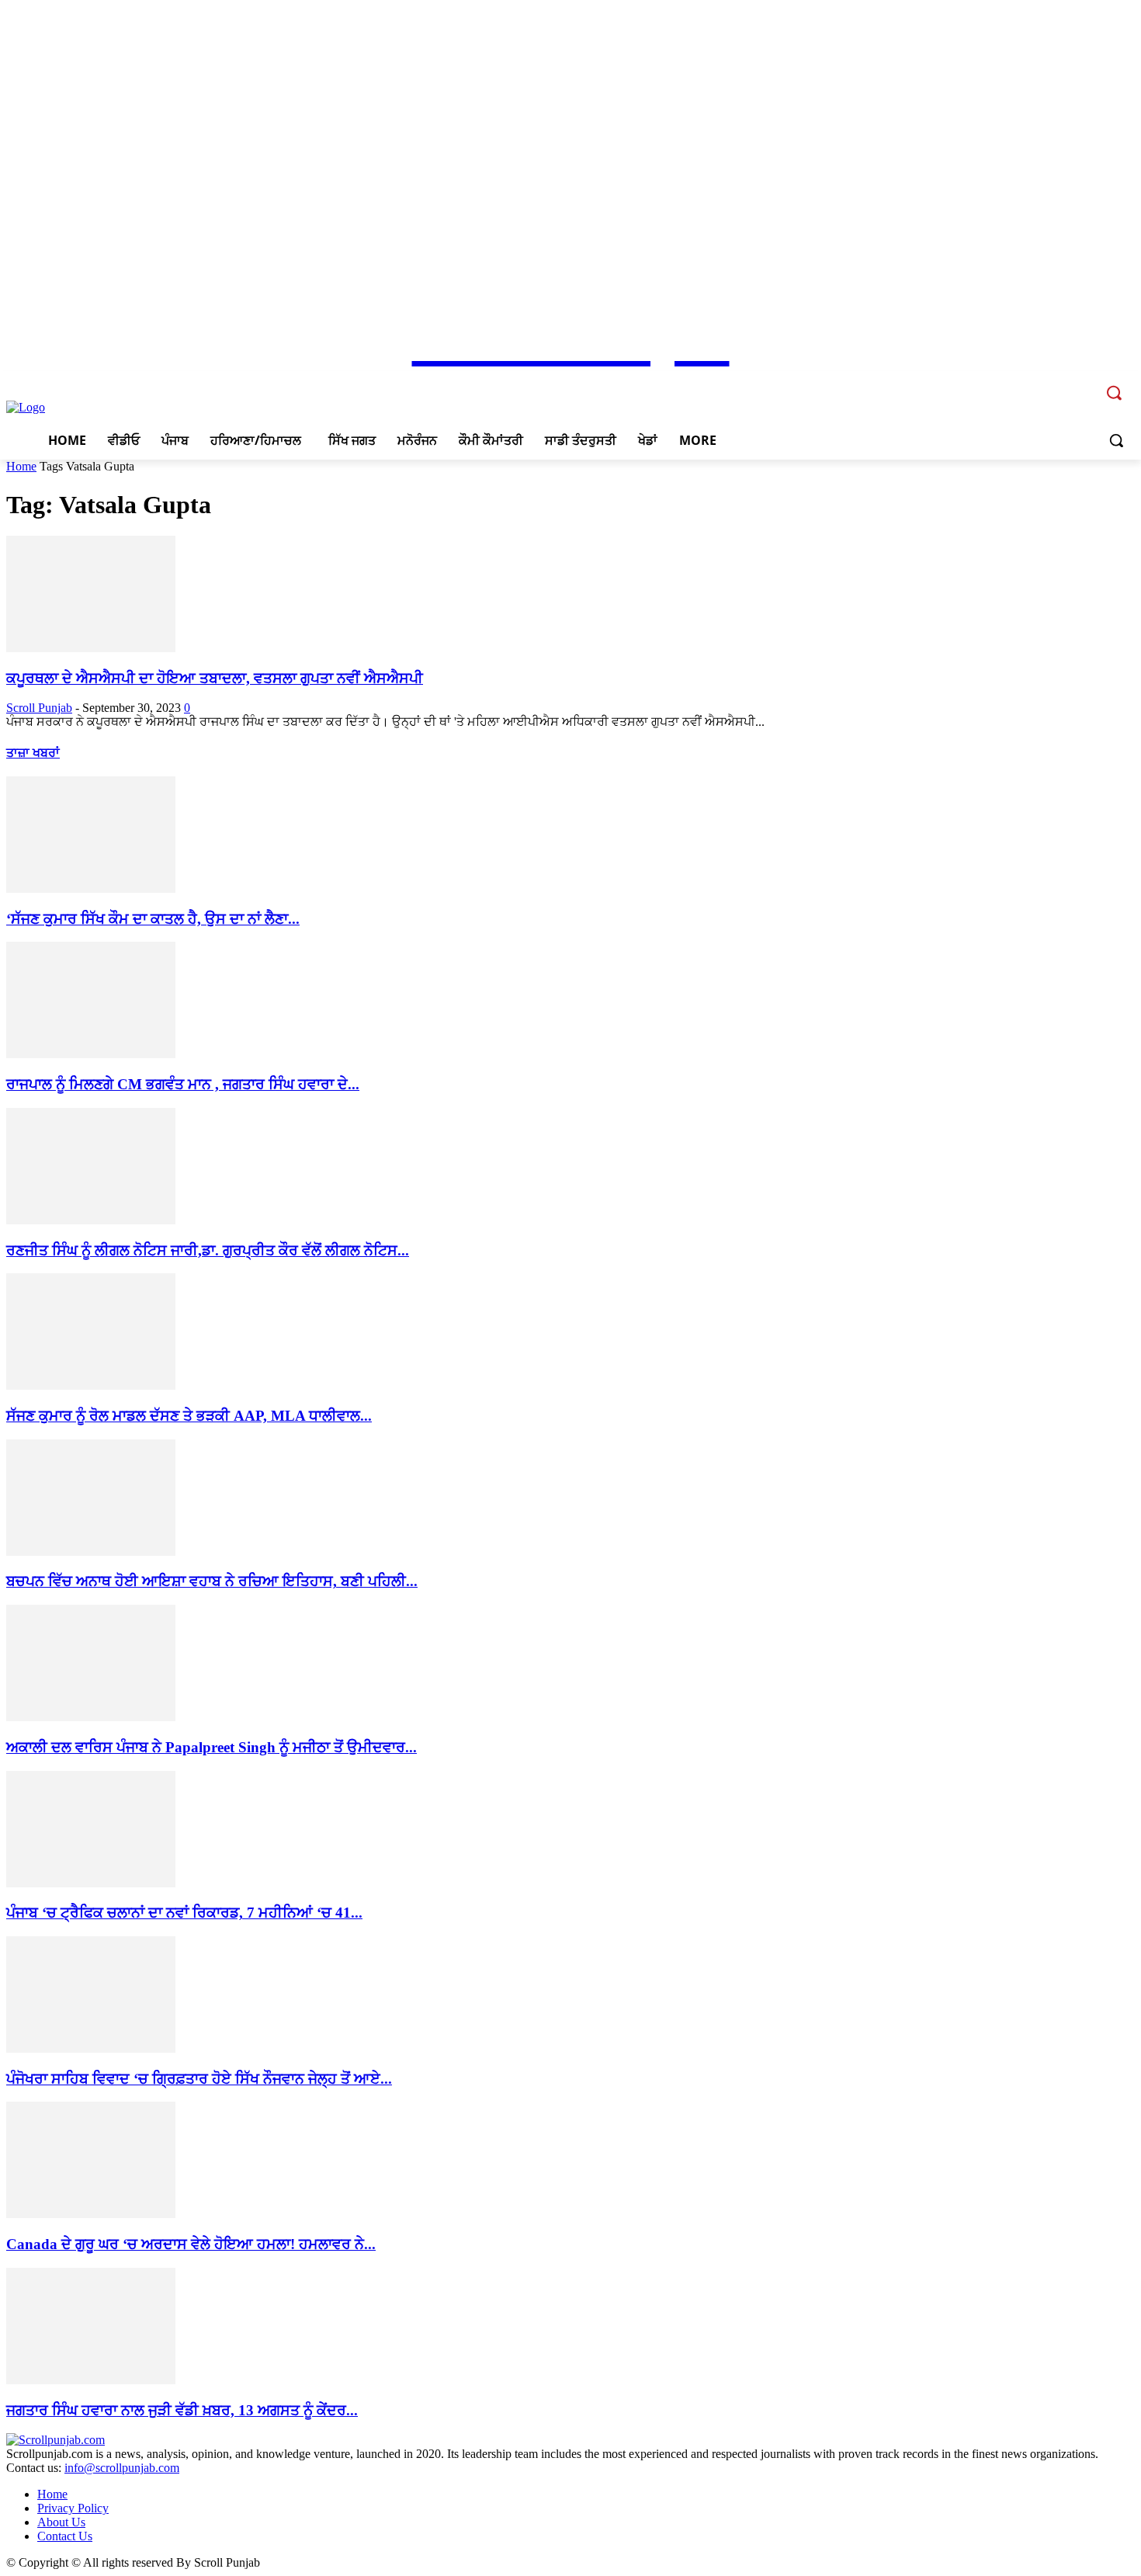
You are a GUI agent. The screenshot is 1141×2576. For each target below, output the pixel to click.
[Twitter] (1061, 382)
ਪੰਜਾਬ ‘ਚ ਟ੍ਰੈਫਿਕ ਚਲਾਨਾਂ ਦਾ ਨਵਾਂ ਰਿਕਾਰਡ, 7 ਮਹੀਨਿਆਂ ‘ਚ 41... (184, 1913)
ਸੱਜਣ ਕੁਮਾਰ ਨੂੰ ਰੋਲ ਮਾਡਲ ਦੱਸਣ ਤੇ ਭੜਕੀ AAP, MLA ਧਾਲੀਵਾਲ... (189, 1416)
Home (21, 466)
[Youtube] (1083, 382)
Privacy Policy (73, 2508)
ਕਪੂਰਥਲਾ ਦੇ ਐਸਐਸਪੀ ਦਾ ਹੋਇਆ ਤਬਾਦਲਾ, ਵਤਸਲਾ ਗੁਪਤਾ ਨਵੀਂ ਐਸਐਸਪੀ (215, 678)
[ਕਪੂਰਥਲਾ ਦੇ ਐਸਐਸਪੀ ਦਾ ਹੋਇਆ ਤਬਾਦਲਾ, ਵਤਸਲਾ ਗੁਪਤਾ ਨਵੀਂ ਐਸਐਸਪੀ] (91, 648)
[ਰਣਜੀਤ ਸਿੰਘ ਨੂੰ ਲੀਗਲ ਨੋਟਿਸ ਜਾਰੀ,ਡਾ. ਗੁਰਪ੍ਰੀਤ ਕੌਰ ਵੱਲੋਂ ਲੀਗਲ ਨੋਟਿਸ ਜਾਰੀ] (91, 1220)
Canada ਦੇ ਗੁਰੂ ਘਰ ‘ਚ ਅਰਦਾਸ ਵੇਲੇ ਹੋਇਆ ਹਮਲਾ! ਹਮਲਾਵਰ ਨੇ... (191, 2244)
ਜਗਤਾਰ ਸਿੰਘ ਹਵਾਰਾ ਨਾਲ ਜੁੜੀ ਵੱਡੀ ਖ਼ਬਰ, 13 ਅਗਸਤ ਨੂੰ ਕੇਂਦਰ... (182, 2410)
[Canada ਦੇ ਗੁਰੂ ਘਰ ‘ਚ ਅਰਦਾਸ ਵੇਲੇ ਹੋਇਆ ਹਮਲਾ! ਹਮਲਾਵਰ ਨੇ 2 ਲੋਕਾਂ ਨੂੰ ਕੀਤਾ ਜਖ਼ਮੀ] (91, 2214)
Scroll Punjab (39, 708)
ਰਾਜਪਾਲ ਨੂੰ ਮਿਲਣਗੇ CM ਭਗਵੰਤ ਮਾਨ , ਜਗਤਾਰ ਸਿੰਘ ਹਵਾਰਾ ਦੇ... (183, 1084)
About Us (61, 2522)
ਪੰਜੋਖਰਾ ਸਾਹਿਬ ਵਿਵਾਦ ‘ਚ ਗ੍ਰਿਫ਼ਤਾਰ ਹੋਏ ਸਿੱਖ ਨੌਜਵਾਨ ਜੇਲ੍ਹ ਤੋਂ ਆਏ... (199, 2079)
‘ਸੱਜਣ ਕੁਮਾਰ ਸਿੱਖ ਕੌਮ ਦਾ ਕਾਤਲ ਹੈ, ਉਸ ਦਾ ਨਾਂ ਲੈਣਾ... (153, 919)
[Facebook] (1019, 382)
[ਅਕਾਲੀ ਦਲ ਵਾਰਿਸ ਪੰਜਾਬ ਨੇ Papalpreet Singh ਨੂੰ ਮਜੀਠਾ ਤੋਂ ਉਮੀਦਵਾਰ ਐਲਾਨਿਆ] (91, 1717)
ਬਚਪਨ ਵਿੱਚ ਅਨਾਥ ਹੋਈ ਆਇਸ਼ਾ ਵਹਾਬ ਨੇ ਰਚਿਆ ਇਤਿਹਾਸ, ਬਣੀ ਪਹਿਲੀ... (212, 1581)
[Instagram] (1040, 382)
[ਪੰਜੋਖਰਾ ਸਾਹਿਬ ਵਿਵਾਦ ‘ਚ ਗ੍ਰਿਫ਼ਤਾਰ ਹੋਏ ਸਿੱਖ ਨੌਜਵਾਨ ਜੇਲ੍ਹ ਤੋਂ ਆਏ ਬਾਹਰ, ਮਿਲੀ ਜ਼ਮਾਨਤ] (91, 2048)
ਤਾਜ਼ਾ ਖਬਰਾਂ (33, 753)
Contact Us (65, 2536)
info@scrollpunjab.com (122, 2468)
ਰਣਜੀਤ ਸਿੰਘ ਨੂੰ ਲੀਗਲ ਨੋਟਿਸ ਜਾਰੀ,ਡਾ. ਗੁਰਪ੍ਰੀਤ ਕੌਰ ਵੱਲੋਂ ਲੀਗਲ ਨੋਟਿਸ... (208, 1250)
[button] (1116, 440)
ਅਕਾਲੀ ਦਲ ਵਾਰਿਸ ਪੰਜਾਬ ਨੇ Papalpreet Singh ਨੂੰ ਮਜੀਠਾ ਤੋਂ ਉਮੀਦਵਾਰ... (212, 1747)
